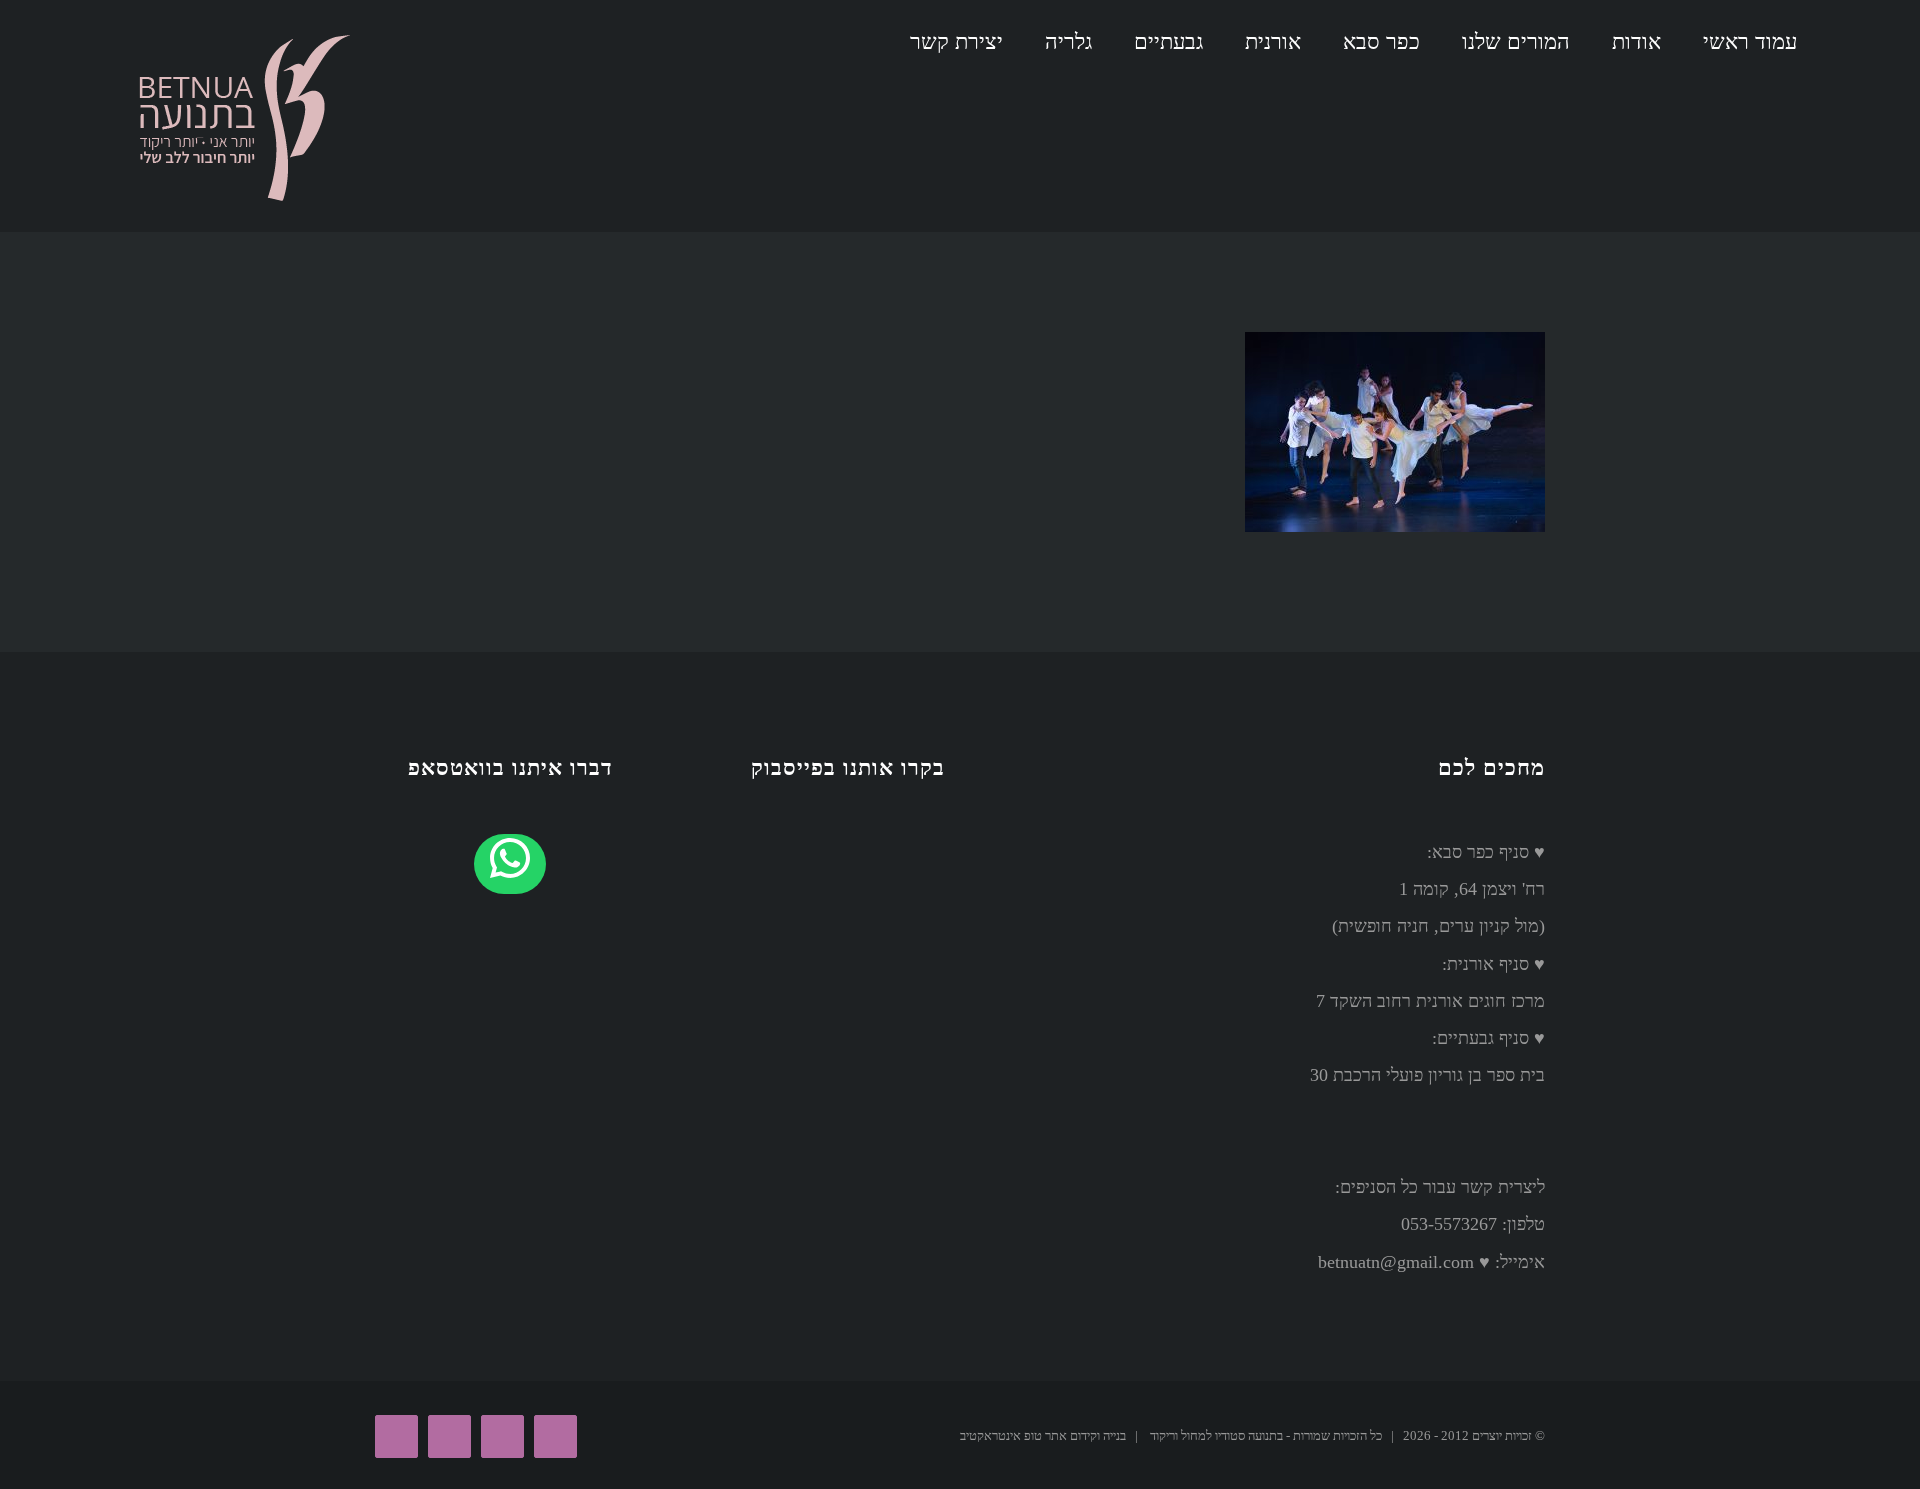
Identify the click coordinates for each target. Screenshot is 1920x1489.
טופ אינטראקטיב (1001, 1435)
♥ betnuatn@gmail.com (1404, 1262)
